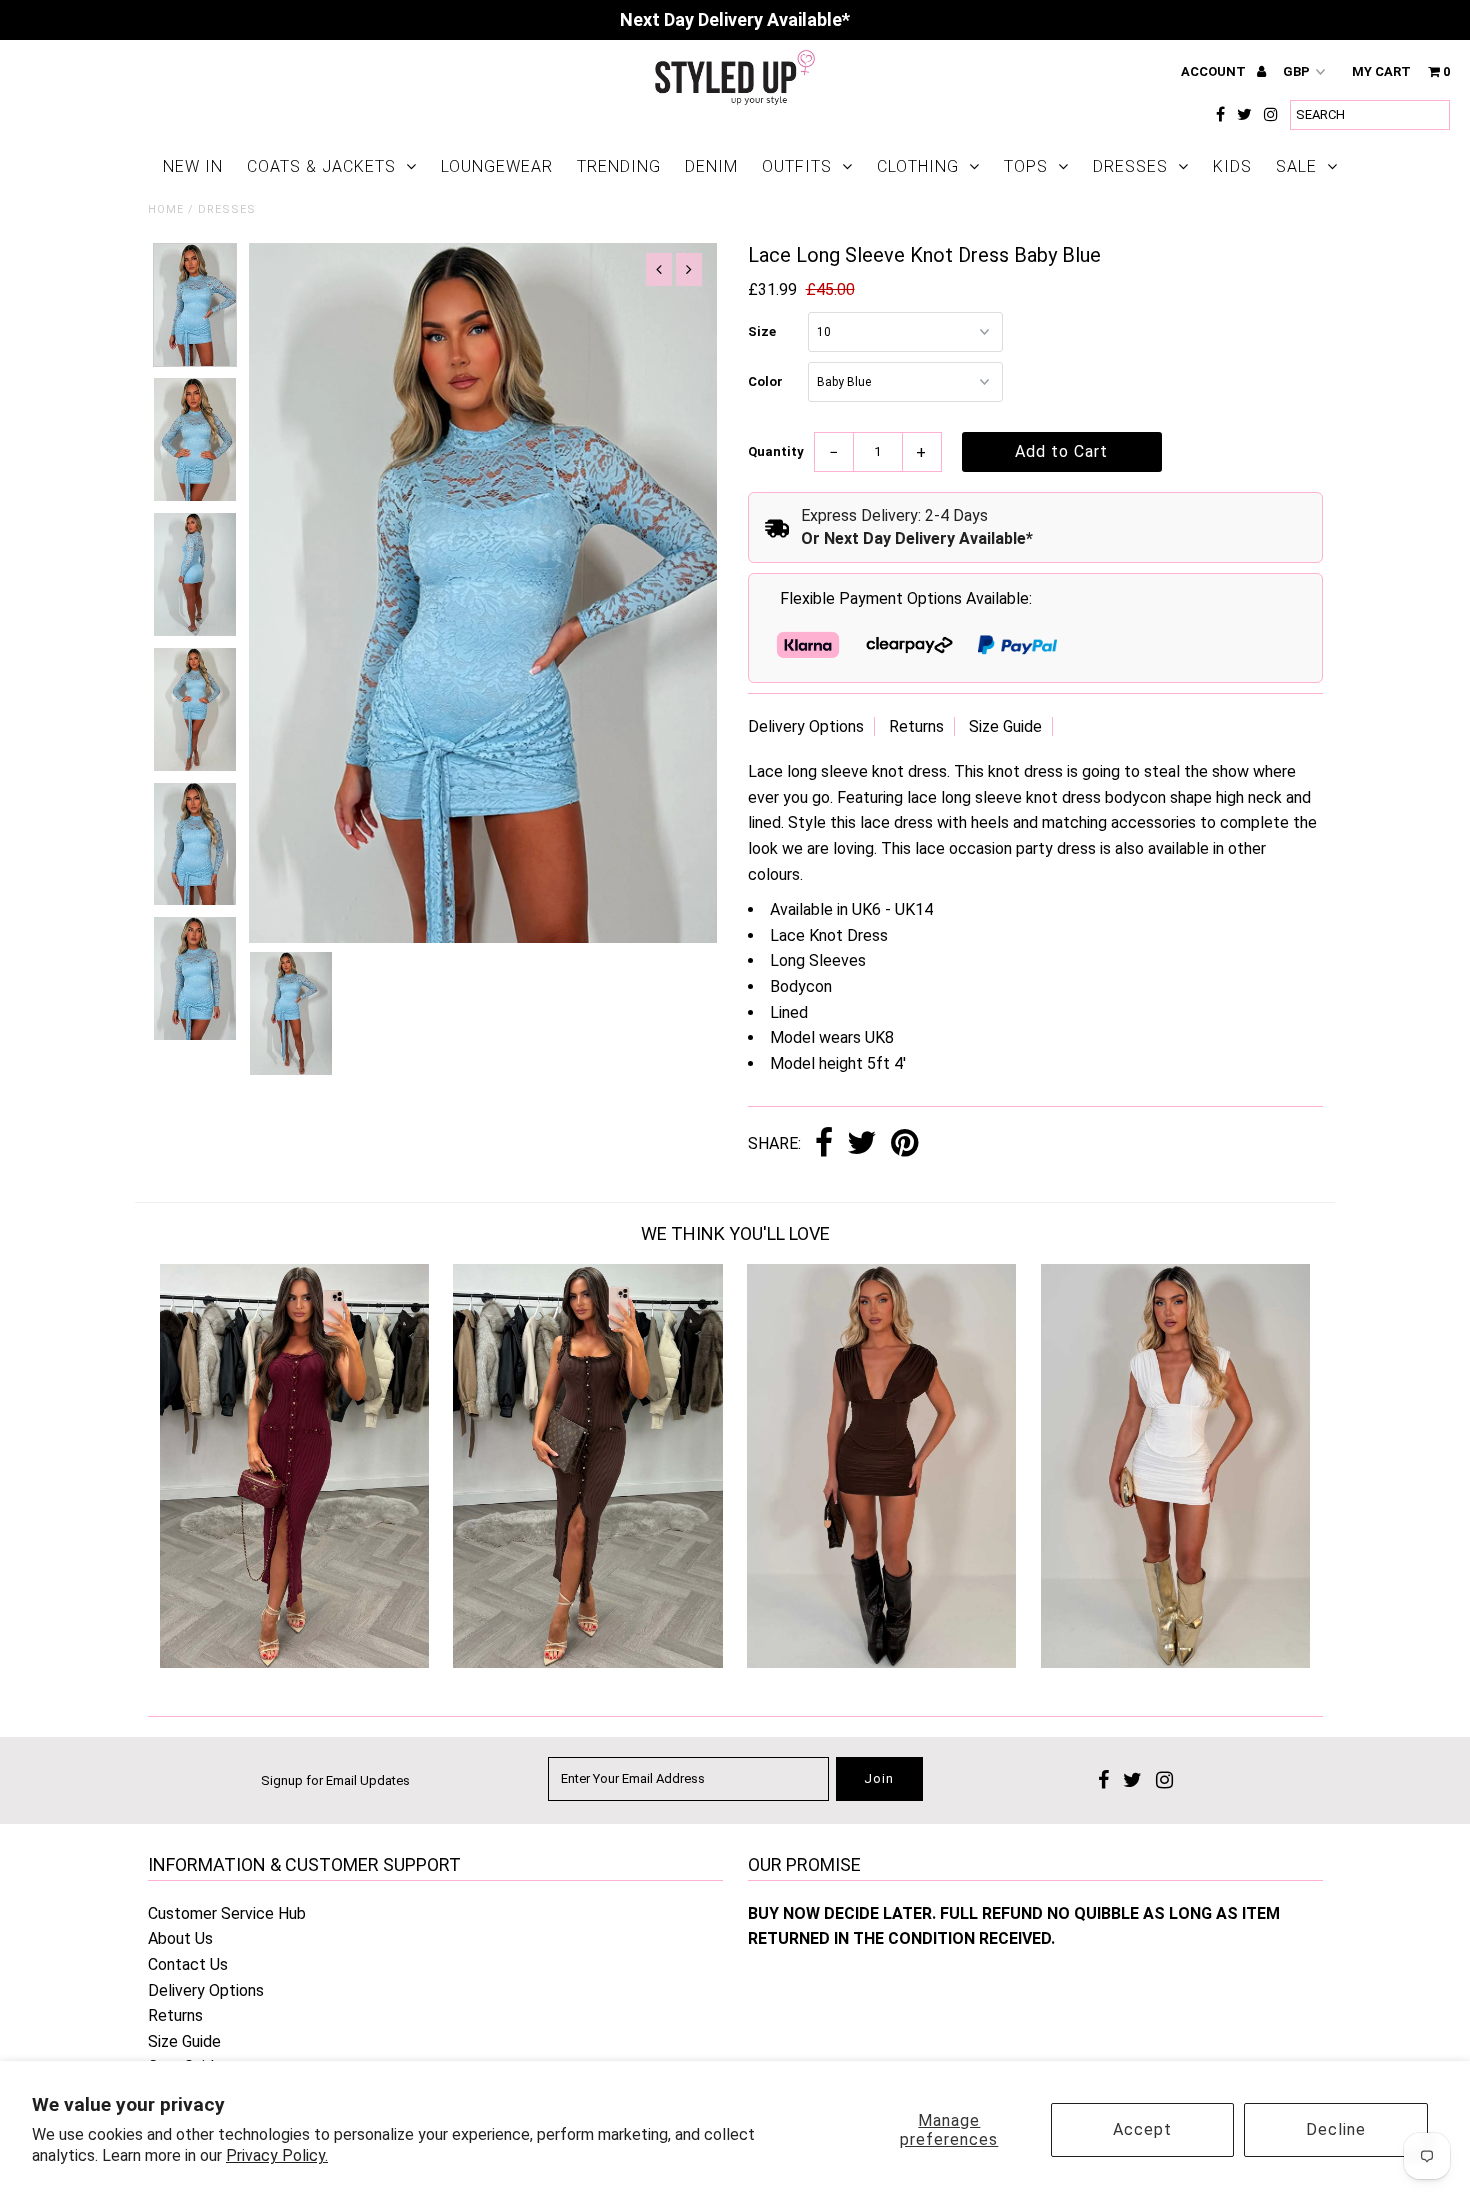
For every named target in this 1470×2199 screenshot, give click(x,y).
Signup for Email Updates (335, 1780)
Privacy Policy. (277, 2155)
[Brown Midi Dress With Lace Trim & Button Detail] (587, 1662)
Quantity (776, 451)
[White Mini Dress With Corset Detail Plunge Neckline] (1175, 1662)
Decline (1336, 2129)
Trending (619, 166)
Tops (1026, 166)
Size (762, 331)
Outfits (797, 166)
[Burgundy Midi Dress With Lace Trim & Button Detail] (294, 1662)
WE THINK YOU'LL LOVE (735, 1233)
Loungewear (497, 166)
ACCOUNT (1215, 71)
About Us (180, 1938)
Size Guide (1005, 726)
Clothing (918, 166)
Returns (916, 726)
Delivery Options (806, 726)
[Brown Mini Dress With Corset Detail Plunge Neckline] (881, 1662)
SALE (1296, 166)
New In (193, 166)
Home (166, 209)
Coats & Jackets (321, 166)
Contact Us (188, 1964)
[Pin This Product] (904, 1144)
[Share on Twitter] (862, 1144)
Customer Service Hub (227, 1913)
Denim (711, 166)
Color (765, 381)
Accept (1142, 2129)
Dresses (1130, 166)
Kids (1232, 166)
